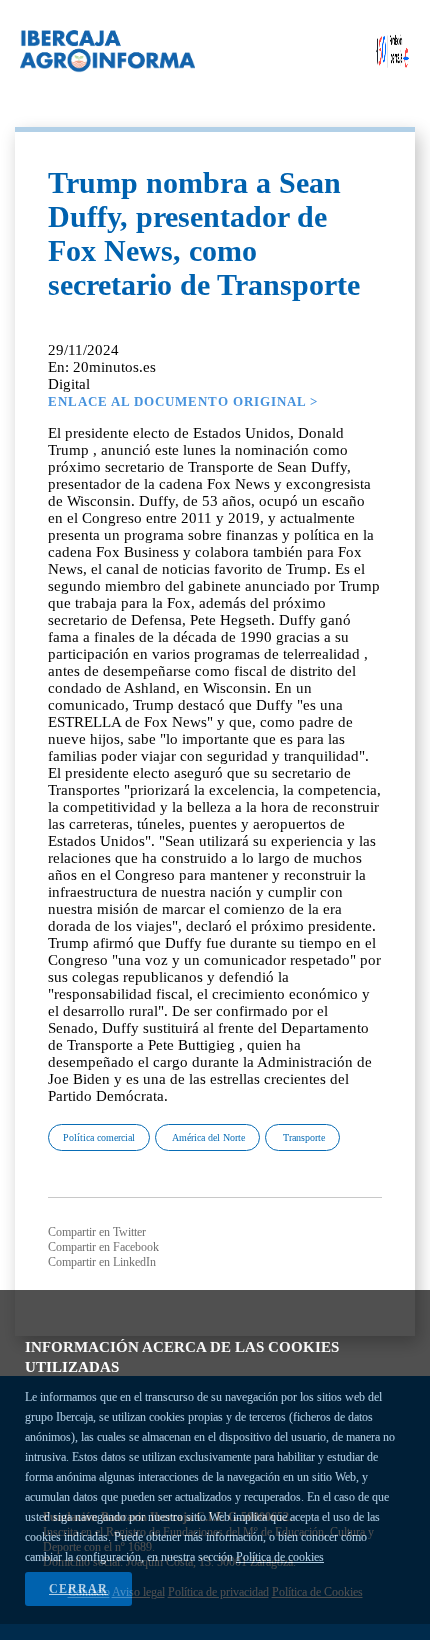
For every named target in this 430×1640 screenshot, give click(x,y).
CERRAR (78, 1589)
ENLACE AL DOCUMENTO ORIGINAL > (183, 401)
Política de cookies (280, 1557)
